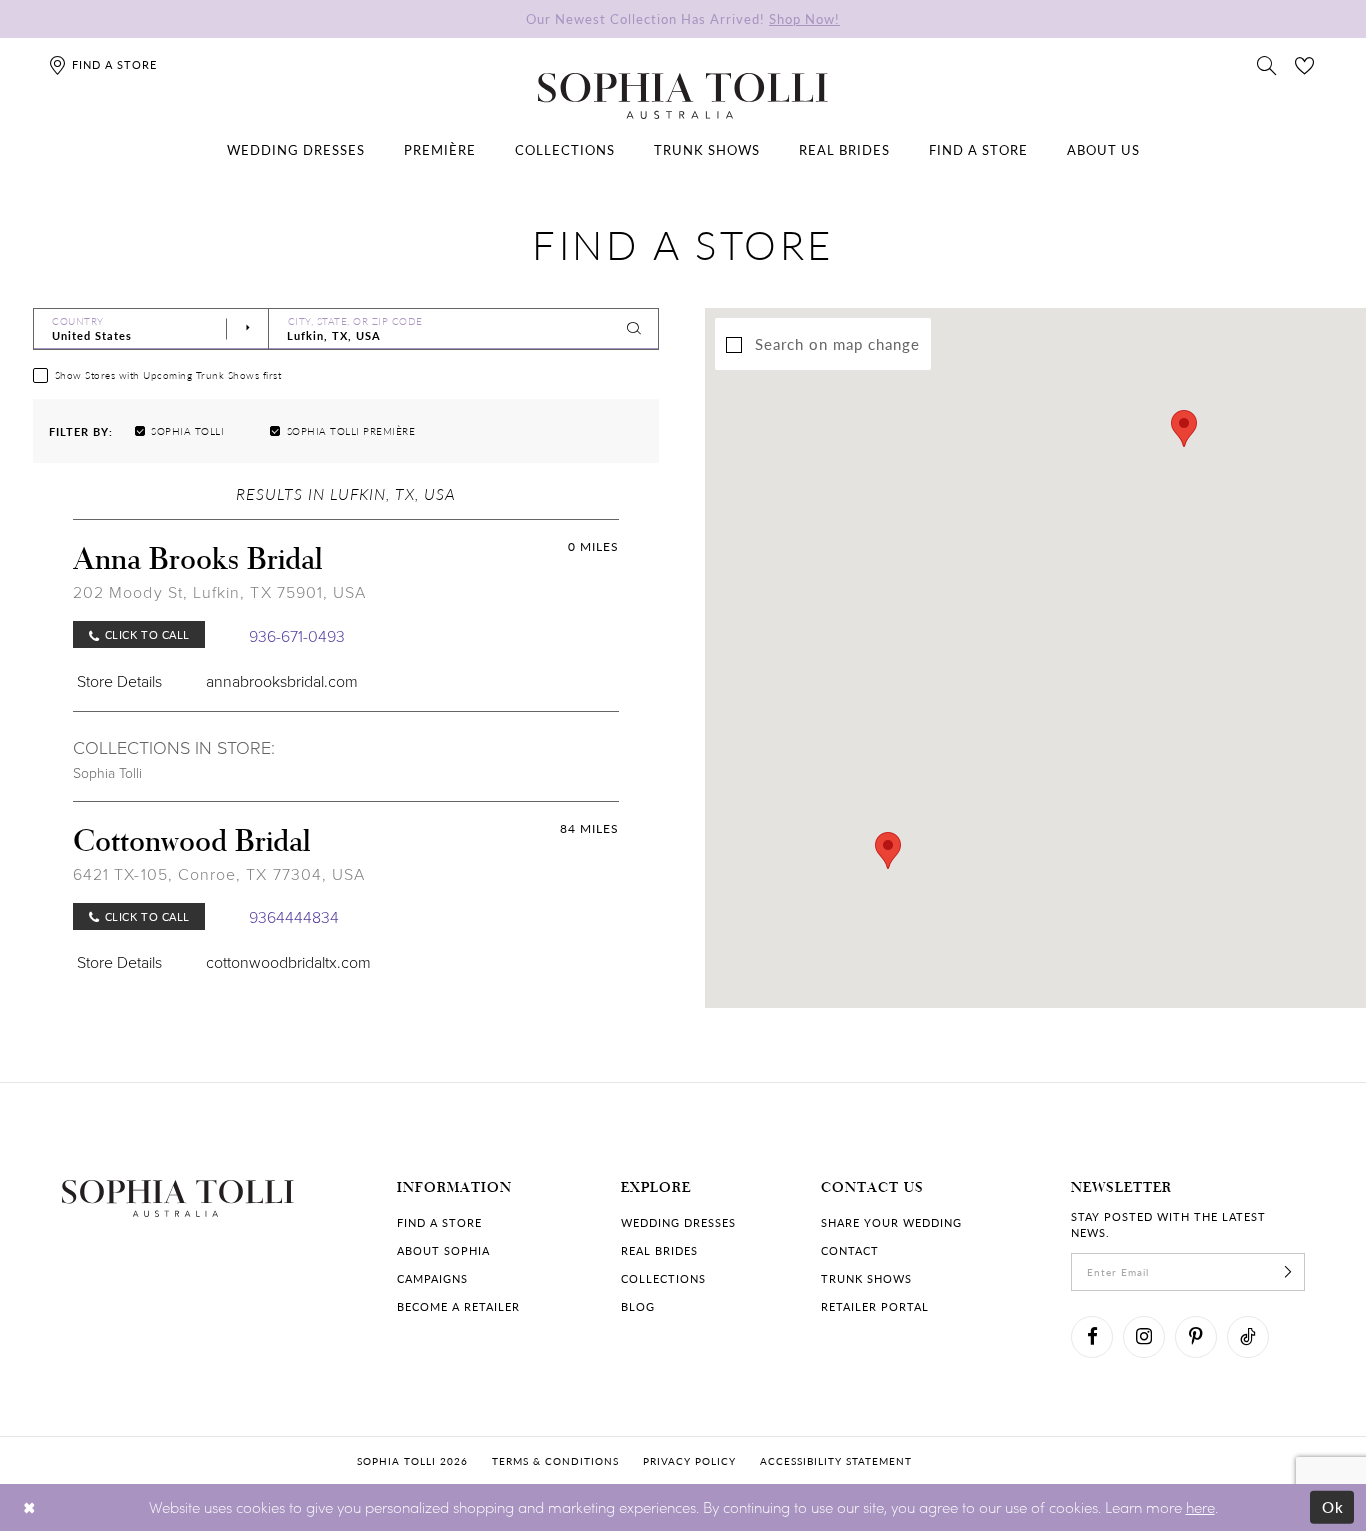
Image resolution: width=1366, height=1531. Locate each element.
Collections (663, 1278)
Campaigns (432, 1278)
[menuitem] (296, 150)
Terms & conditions (555, 1461)
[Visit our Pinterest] (1196, 1337)
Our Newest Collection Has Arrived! (683, 18)
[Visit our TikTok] (1248, 1337)
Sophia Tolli (107, 772)
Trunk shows (866, 1278)
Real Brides (659, 1250)
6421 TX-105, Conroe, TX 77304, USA (219, 874)
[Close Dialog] (29, 1507)
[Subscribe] (1288, 1272)
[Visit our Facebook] (1092, 1337)
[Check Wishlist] (1305, 64)
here (1200, 1507)
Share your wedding (891, 1222)
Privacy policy (689, 1461)
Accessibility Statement (836, 1461)
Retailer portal (875, 1306)
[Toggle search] (1267, 64)
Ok (1333, 1507)
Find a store (439, 1222)
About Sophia (443, 1250)
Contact (850, 1250)
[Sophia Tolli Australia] (683, 96)
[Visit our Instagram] (1144, 1337)
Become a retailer (458, 1306)
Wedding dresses (678, 1222)
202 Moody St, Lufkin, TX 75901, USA (219, 592)
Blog (638, 1306)
